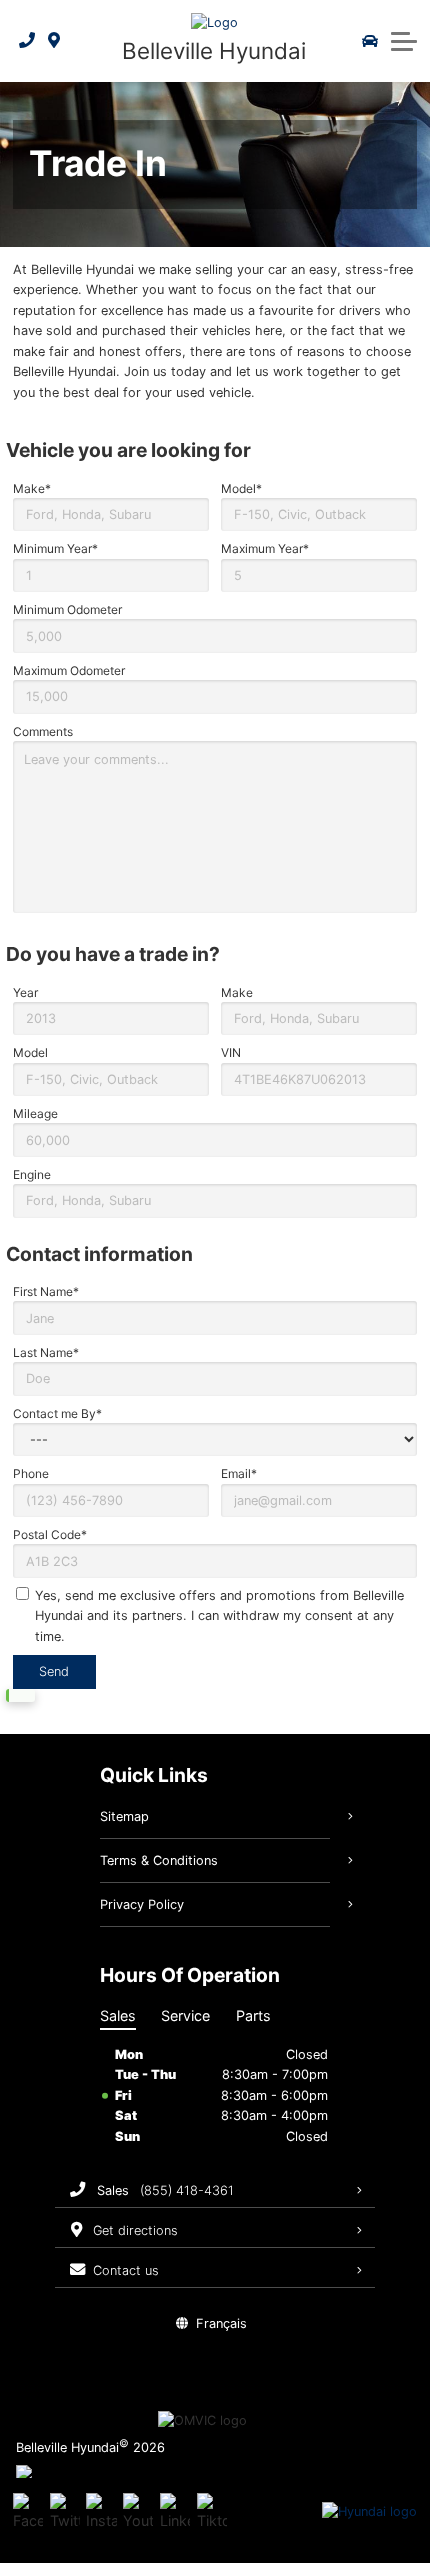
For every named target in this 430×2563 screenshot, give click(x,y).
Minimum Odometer (67, 609)
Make (237, 992)
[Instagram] (101, 2512)
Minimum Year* (55, 548)
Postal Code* (50, 1534)
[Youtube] (138, 2512)
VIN (231, 1052)
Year (25, 992)
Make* (32, 488)
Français (221, 2323)
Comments (43, 731)
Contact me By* (57, 1413)
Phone (31, 1473)
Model (30, 1052)
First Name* (46, 1291)
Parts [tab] (253, 2015)
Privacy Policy (142, 1904)
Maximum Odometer (69, 670)
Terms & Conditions (159, 1860)
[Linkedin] (175, 2512)
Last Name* (46, 1352)
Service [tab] (185, 2015)
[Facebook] (28, 2512)
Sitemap (124, 1816)
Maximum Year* (265, 548)
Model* (241, 488)
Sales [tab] (118, 2015)
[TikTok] (212, 2512)
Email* (239, 1473)
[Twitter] (65, 2512)
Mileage (35, 1113)
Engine (32, 1174)
